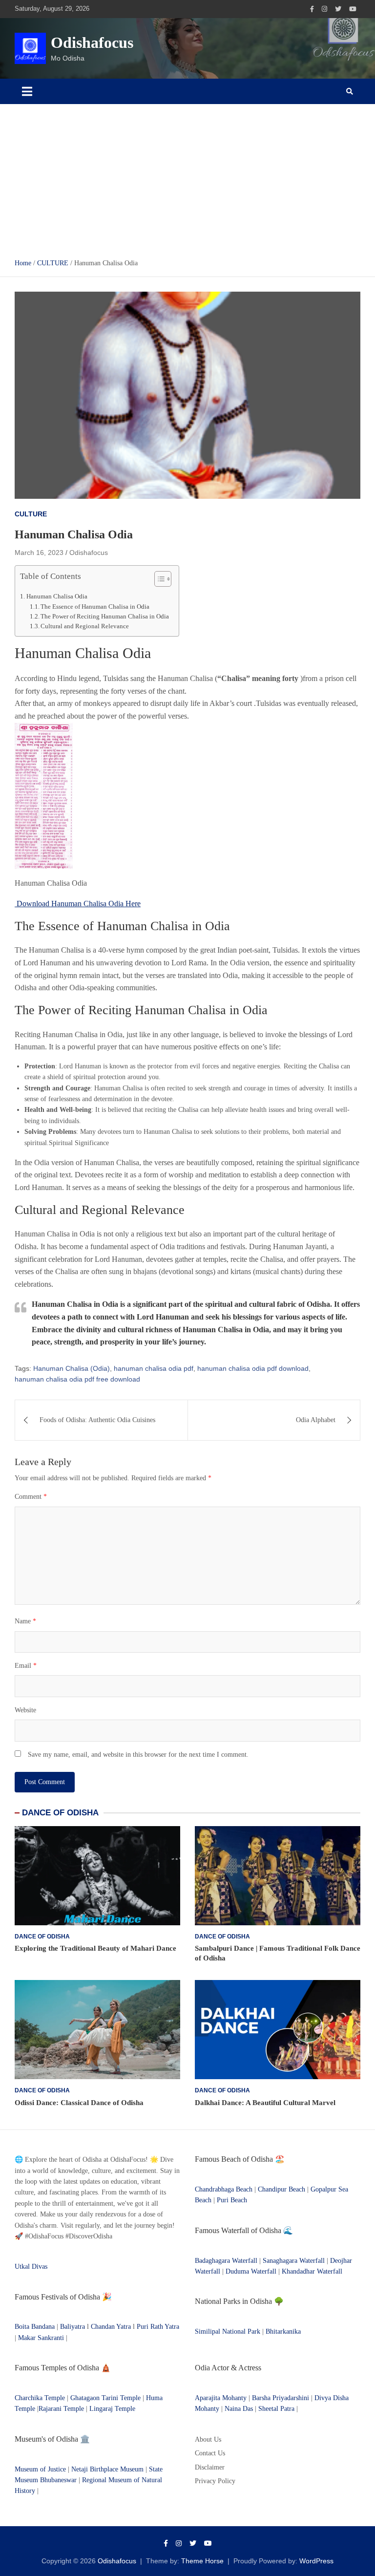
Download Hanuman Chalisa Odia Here (78, 904)
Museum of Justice (40, 2469)
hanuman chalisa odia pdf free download (77, 1379)
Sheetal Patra (276, 2409)
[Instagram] (324, 9)
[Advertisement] (187, 177)
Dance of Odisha (42, 1937)
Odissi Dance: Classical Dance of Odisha (79, 2103)
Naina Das (239, 2409)
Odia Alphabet (316, 1420)
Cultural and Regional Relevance (85, 626)
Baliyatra (73, 2327)
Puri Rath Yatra (158, 2327)
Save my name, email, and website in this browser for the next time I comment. (138, 1755)
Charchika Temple (40, 2398)
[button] (158, 581)
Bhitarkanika (283, 2331)
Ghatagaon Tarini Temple (105, 2398)
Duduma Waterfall (251, 2271)
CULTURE (31, 514)
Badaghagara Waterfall (226, 2261)
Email (26, 1666)
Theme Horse (202, 2561)
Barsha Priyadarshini (281, 2398)
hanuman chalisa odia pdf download (253, 1368)
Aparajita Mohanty (221, 2398)
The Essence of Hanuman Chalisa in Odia (95, 607)
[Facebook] (312, 9)
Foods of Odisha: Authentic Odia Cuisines (97, 1420)
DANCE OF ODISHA (60, 1813)
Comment (31, 1497)
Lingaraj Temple (112, 2409)
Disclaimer (210, 2467)
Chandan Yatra (111, 2327)
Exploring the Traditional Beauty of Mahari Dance (95, 1948)
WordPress (316, 2561)
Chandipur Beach (281, 2189)
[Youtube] (353, 9)
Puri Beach (232, 2200)
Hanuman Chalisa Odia (57, 596)
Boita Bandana (35, 2327)
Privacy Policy (215, 2481)
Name (25, 1621)
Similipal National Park (228, 2331)
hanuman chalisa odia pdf (154, 1368)
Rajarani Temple (61, 2409)
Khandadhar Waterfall (312, 2271)
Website (25, 1710)
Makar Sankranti (41, 2338)
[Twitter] (338, 9)
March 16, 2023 (39, 553)
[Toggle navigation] (27, 91)
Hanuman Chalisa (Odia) (72, 1368)
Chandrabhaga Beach (224, 2189)
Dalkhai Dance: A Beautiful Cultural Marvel (265, 2103)
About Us (208, 2439)
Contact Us (210, 2453)
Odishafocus (92, 43)
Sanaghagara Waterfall (294, 2261)
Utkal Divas (31, 2267)
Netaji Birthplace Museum (107, 2469)
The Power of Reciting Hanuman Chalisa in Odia (105, 617)
